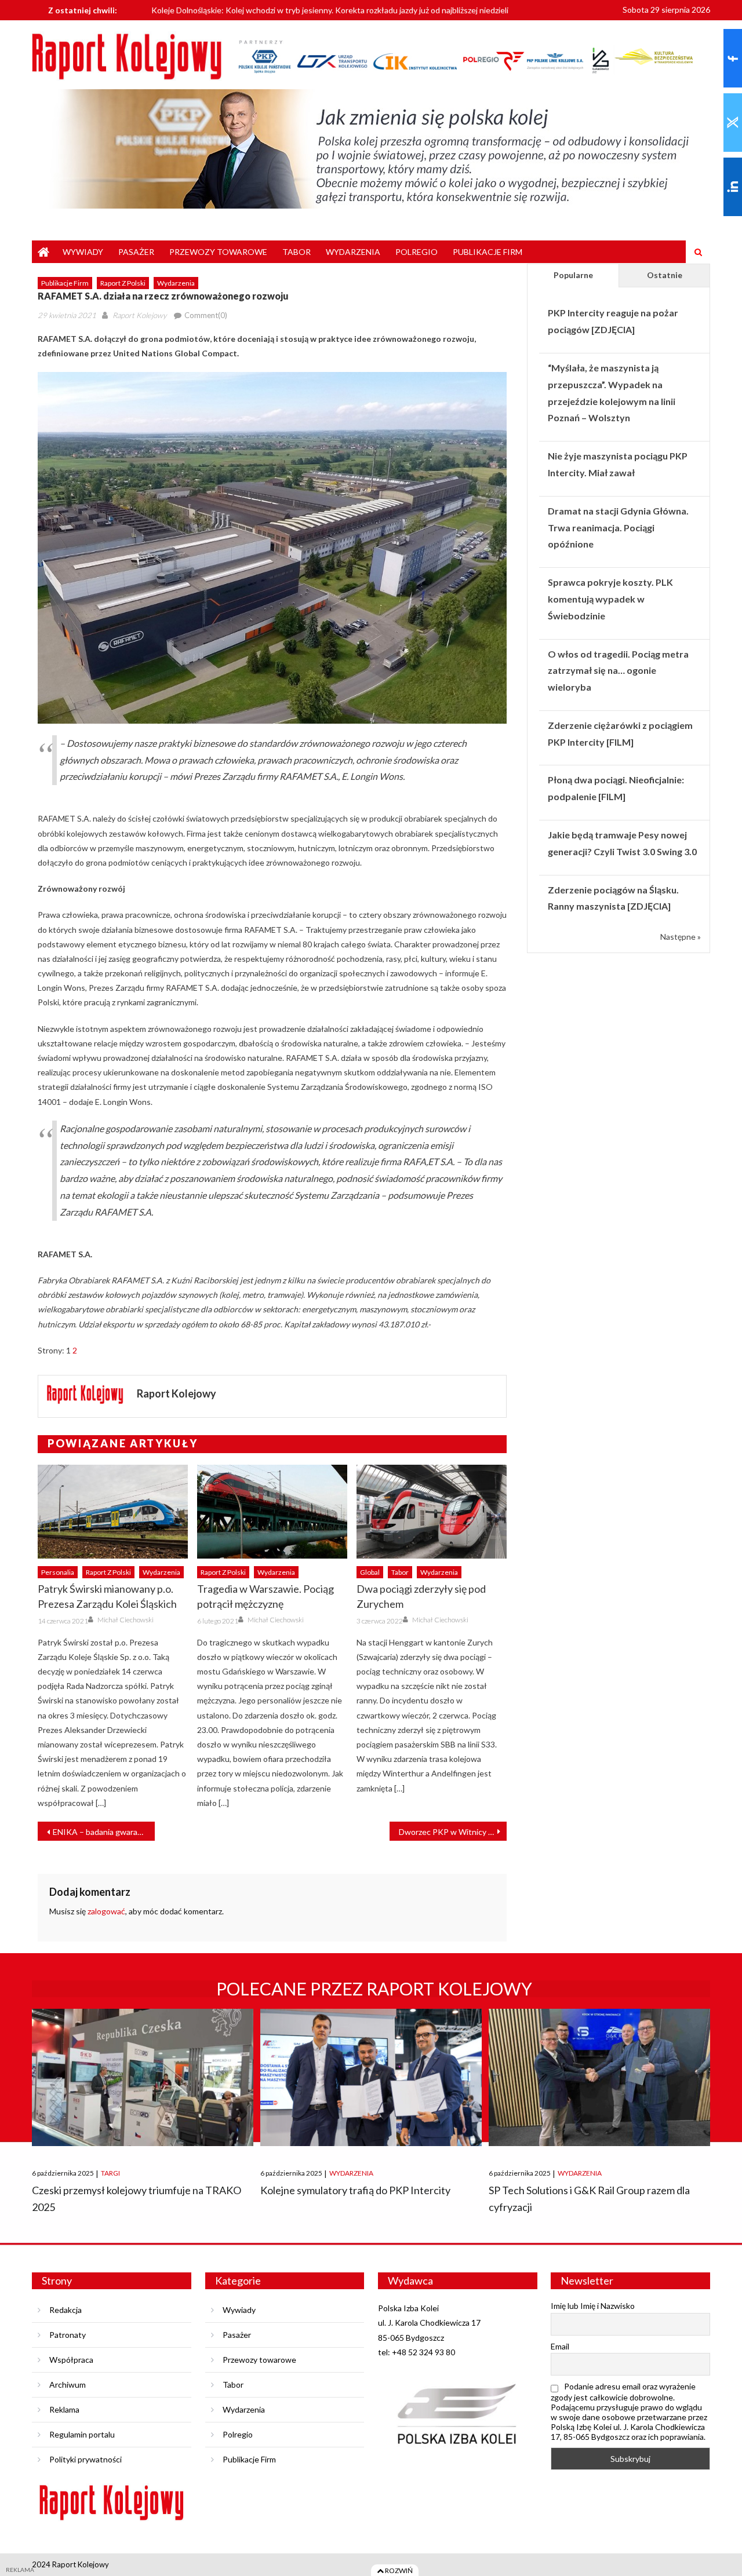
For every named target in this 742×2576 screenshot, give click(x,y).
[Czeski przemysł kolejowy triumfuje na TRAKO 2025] (143, 2077)
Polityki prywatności (86, 2459)
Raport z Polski (123, 283)
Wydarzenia (353, 252)
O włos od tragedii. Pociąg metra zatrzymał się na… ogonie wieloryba (618, 671)
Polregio (417, 252)
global (370, 1572)
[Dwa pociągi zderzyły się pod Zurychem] (432, 1512)
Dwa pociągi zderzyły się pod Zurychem (421, 1596)
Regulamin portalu (82, 2434)
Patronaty (68, 2335)
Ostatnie (665, 275)
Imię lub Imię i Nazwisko (593, 2306)
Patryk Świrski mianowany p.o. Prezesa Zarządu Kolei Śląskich (107, 1596)
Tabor (297, 252)
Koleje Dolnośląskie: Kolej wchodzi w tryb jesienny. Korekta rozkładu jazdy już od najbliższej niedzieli (330, 9)
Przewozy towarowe (218, 252)
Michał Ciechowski (126, 1620)
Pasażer (136, 252)
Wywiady (83, 252)
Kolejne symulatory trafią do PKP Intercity (355, 2190)
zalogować (106, 1911)
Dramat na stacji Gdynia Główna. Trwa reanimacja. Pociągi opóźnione (618, 528)
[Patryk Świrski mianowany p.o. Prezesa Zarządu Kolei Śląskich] (113, 1512)
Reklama (64, 2409)
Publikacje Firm (488, 252)
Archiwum (68, 2385)
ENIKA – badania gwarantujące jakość (104, 1832)
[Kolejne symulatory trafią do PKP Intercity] (371, 2077)
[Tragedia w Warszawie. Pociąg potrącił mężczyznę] (272, 1512)
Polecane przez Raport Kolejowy (374, 1988)
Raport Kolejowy (139, 315)
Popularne (573, 275)
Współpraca (71, 2360)
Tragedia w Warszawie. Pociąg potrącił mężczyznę (265, 1596)
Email (560, 2346)
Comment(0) (206, 315)
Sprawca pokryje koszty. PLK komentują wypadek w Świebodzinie (610, 599)
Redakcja (66, 2310)
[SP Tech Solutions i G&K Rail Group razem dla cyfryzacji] (599, 2077)
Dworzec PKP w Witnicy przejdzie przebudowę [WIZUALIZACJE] (453, 1832)
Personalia (58, 1572)
